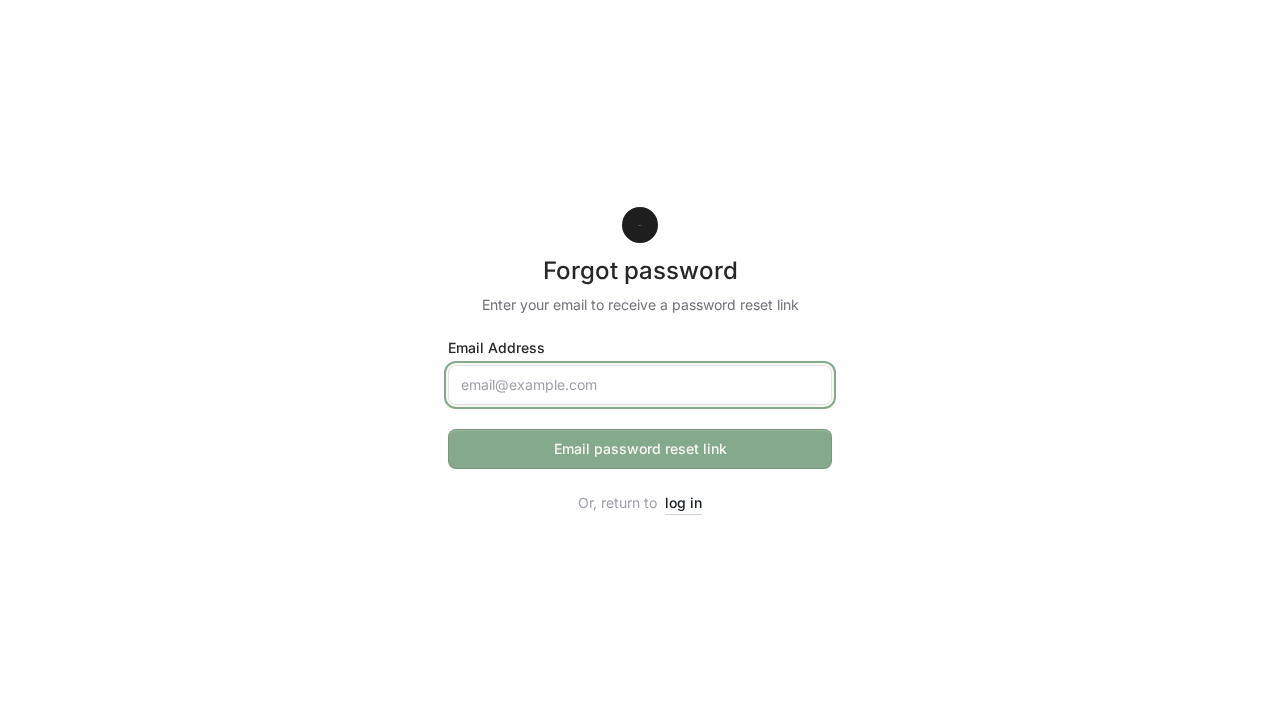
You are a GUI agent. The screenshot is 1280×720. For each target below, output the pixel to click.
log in (683, 502)
